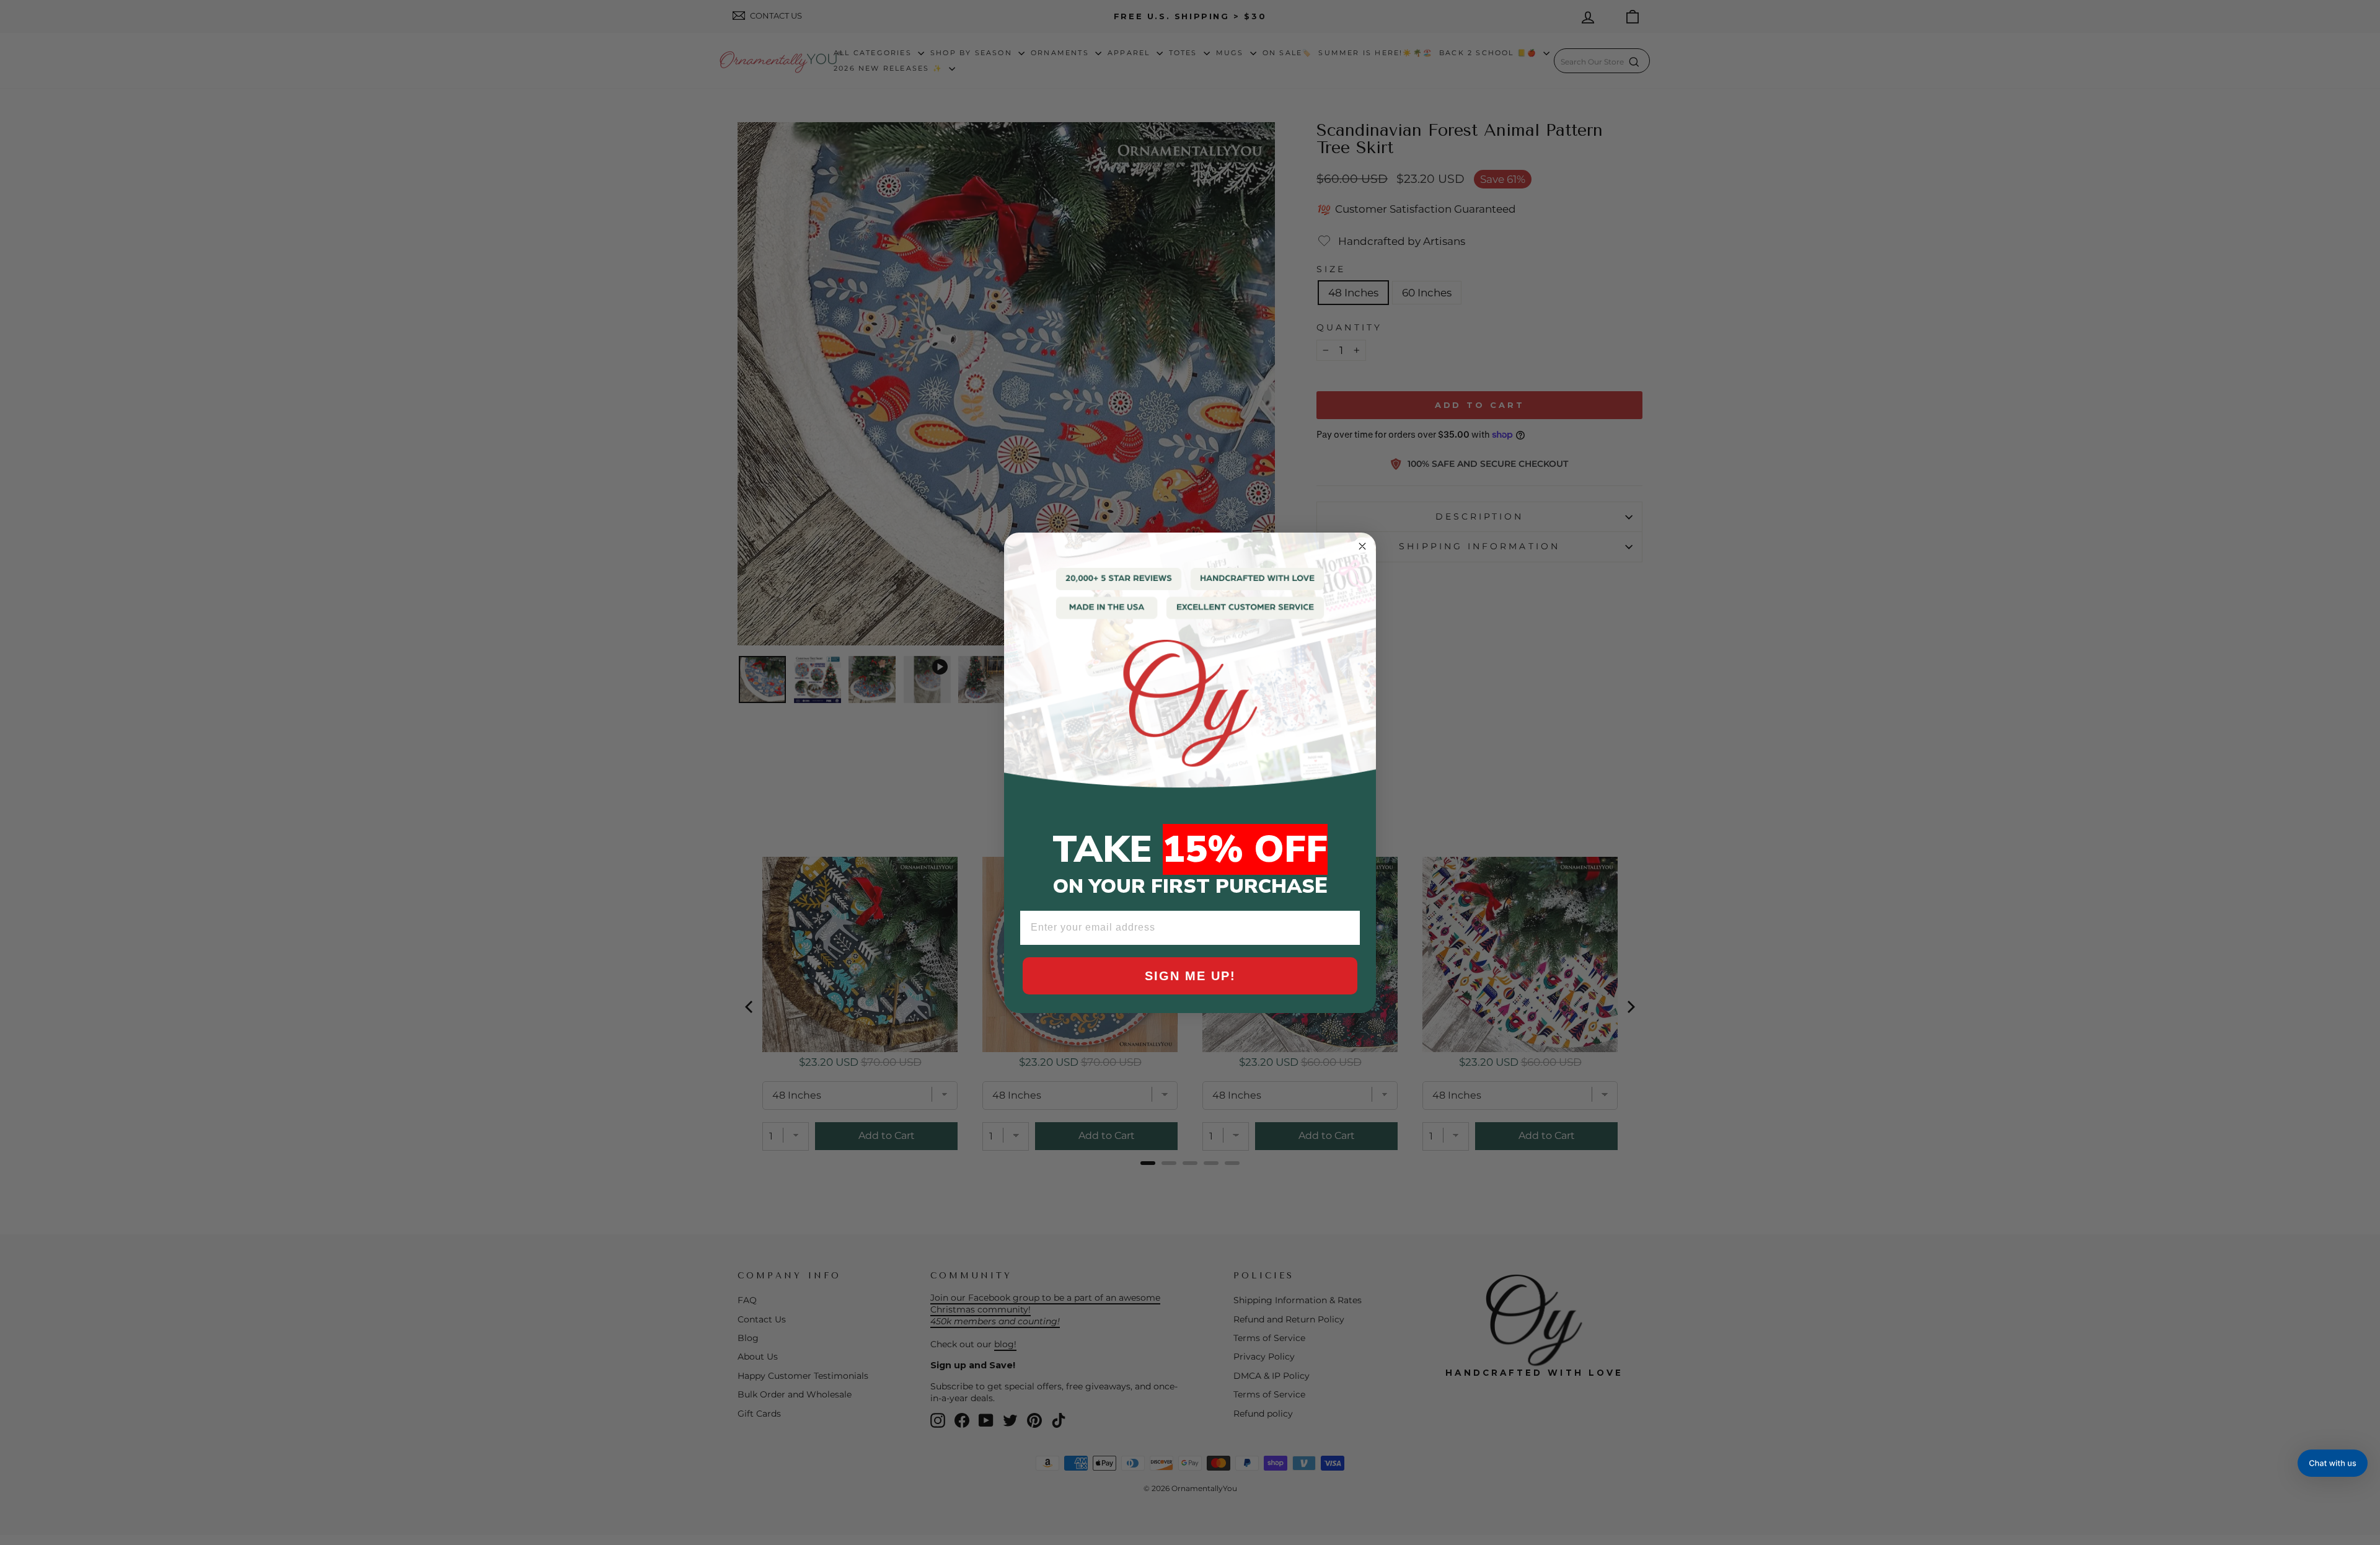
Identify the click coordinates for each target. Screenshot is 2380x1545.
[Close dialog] (1362, 546)
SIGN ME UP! (1190, 976)
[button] (2333, 1463)
